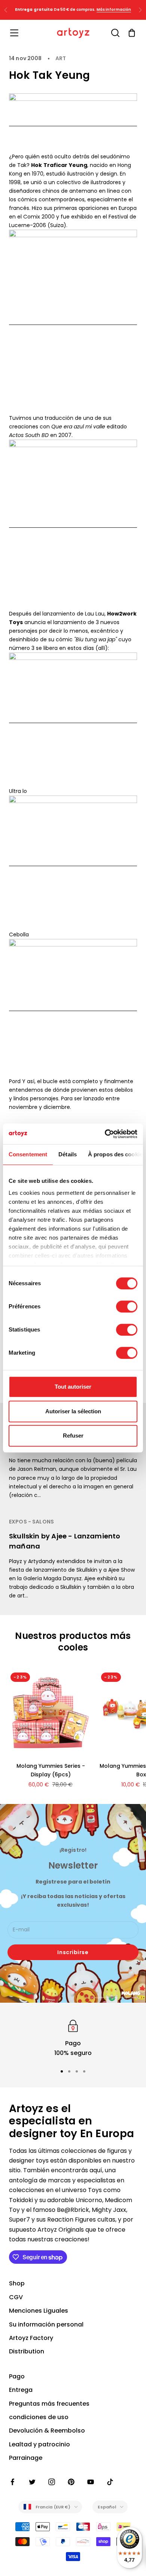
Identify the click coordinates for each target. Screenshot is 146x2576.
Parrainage (26, 2458)
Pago (17, 2376)
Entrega (21, 2390)
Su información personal (46, 2324)
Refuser (73, 1436)
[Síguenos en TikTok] (110, 2482)
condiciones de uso (39, 2417)
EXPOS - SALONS (31, 1522)
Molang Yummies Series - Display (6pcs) (51, 1770)
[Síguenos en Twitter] (32, 2482)
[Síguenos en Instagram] (52, 2482)
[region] (73, 2038)
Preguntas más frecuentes (49, 2404)
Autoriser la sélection (73, 1411)
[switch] (127, 1306)
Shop (17, 2283)
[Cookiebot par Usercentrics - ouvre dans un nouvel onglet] (105, 1134)
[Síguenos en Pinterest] (71, 2482)
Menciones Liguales (39, 2311)
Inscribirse (73, 1952)
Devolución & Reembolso (47, 2431)
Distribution (27, 2351)
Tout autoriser (73, 1387)
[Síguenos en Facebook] (13, 2482)
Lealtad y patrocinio (39, 2444)
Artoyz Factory (31, 2338)
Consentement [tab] (28, 1154)
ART (61, 58)
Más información (114, 10)
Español (107, 2507)
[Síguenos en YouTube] (91, 2482)
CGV (16, 2297)
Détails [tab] (68, 1154)
